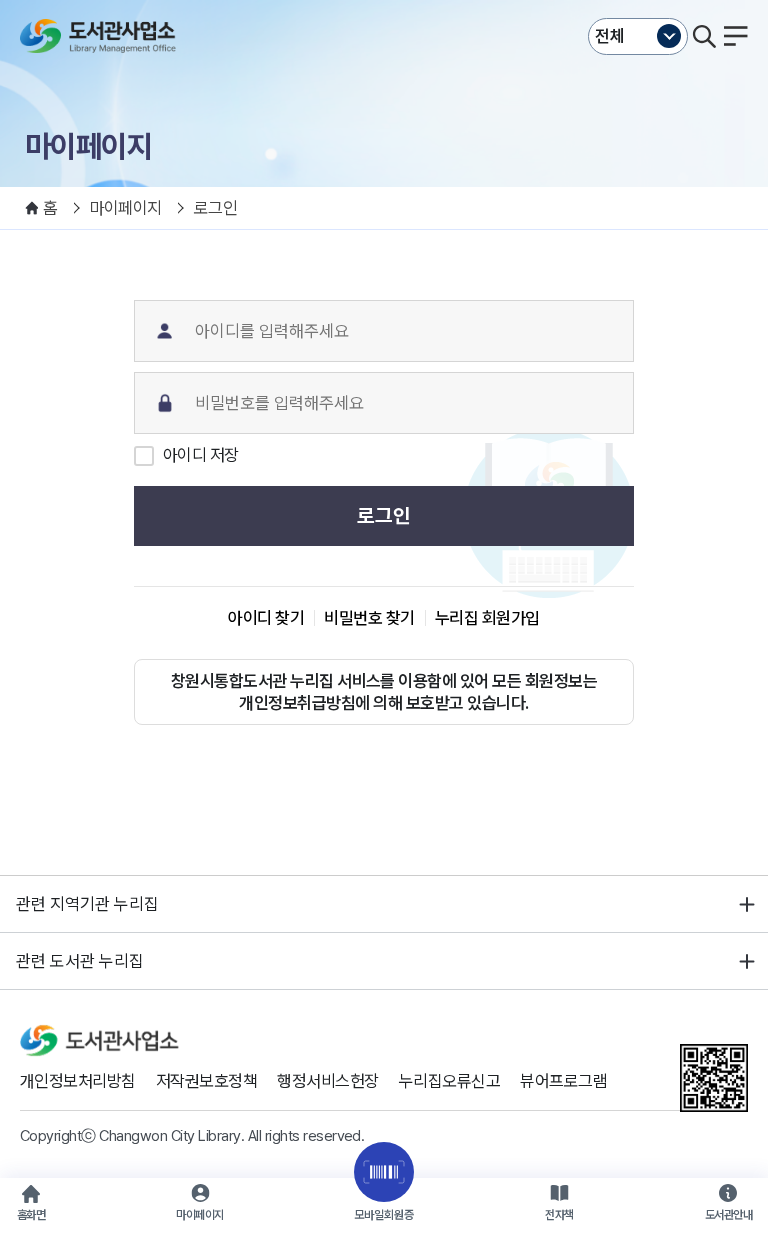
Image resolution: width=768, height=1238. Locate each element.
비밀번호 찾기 (369, 618)
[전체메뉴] (736, 36)
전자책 (559, 1215)
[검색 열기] (704, 36)
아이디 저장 (201, 455)
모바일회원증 (384, 1215)
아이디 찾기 (266, 618)
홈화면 (31, 1215)
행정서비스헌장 (327, 1081)
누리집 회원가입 (487, 618)
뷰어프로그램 (563, 1081)
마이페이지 (199, 1215)
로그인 (384, 516)
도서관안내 (728, 1215)
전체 (610, 36)
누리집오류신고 (449, 1081)
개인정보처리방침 (78, 1081)
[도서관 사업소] (102, 36)
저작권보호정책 (206, 1081)
